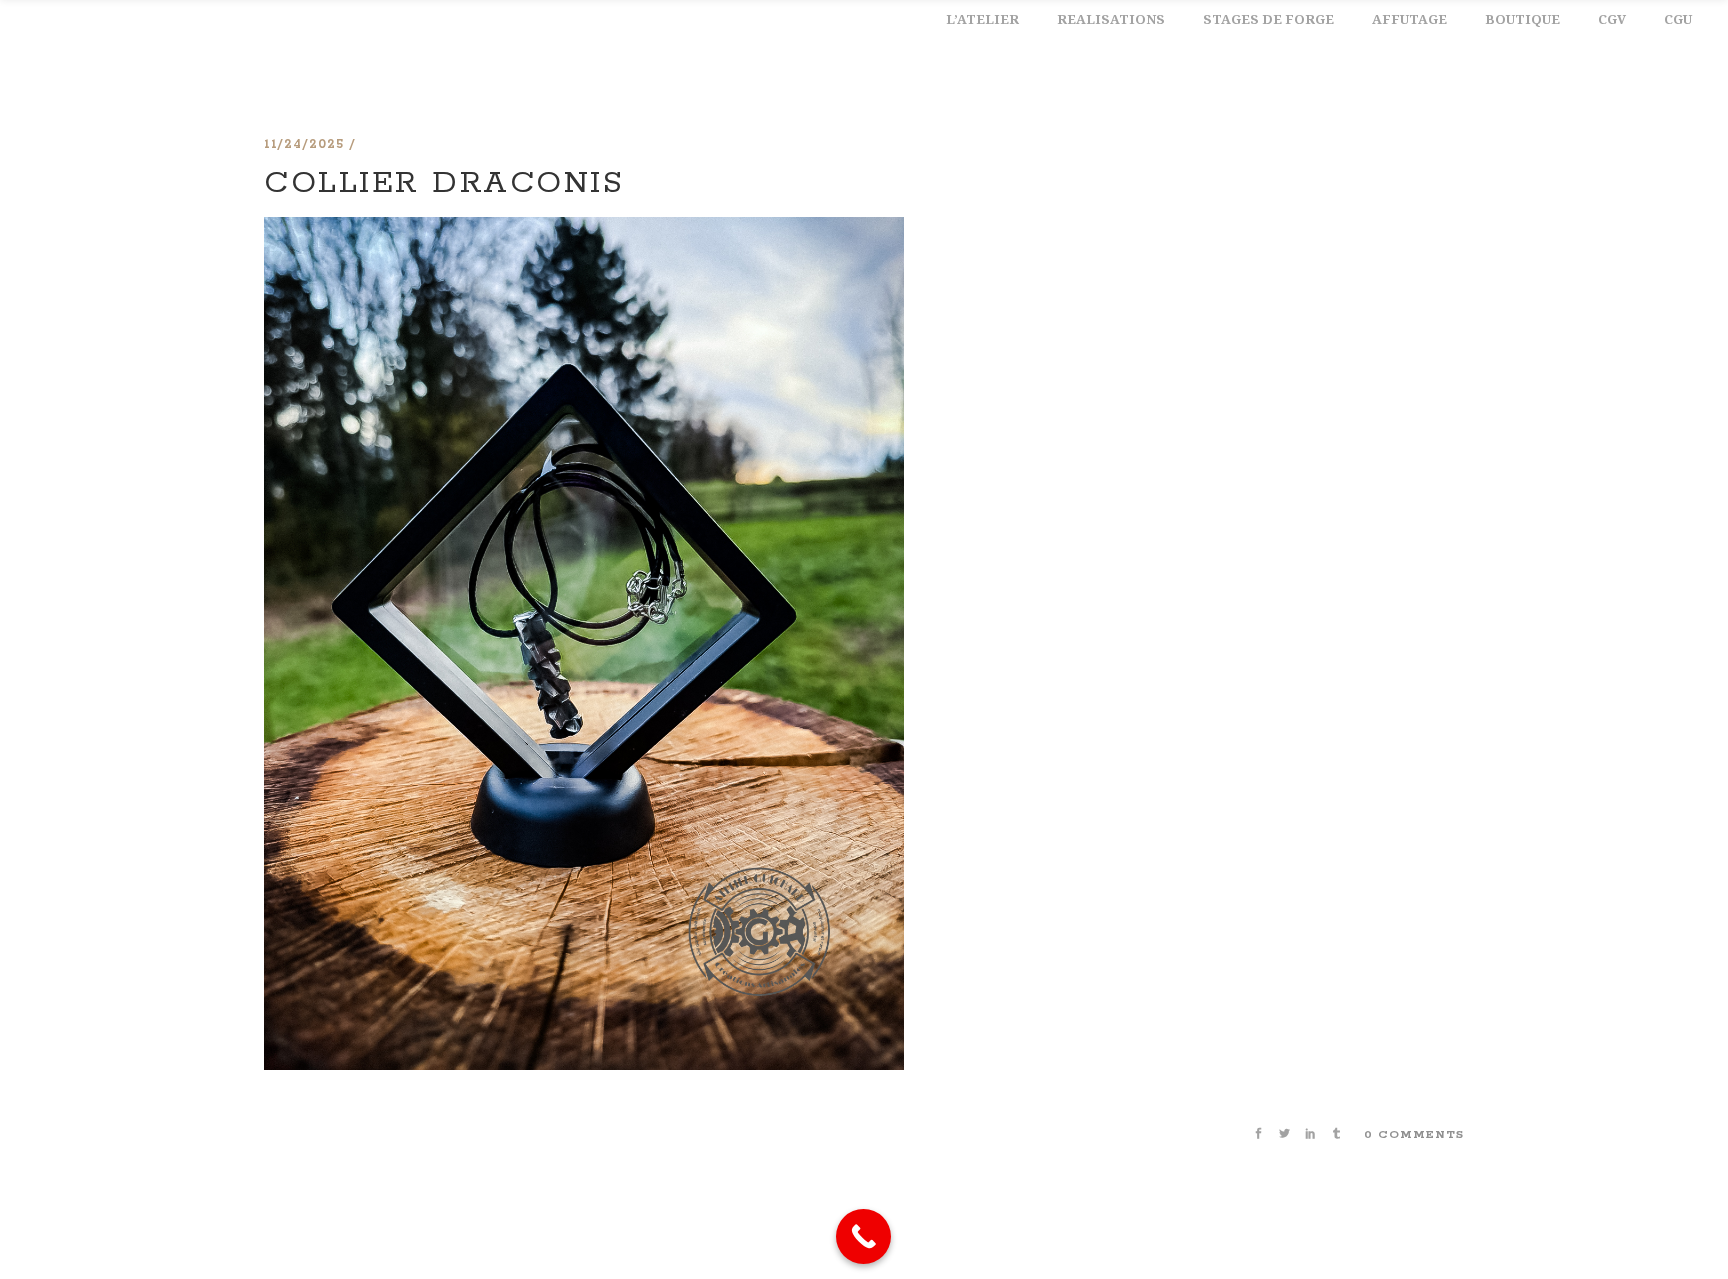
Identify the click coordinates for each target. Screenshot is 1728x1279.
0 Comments (1414, 1134)
